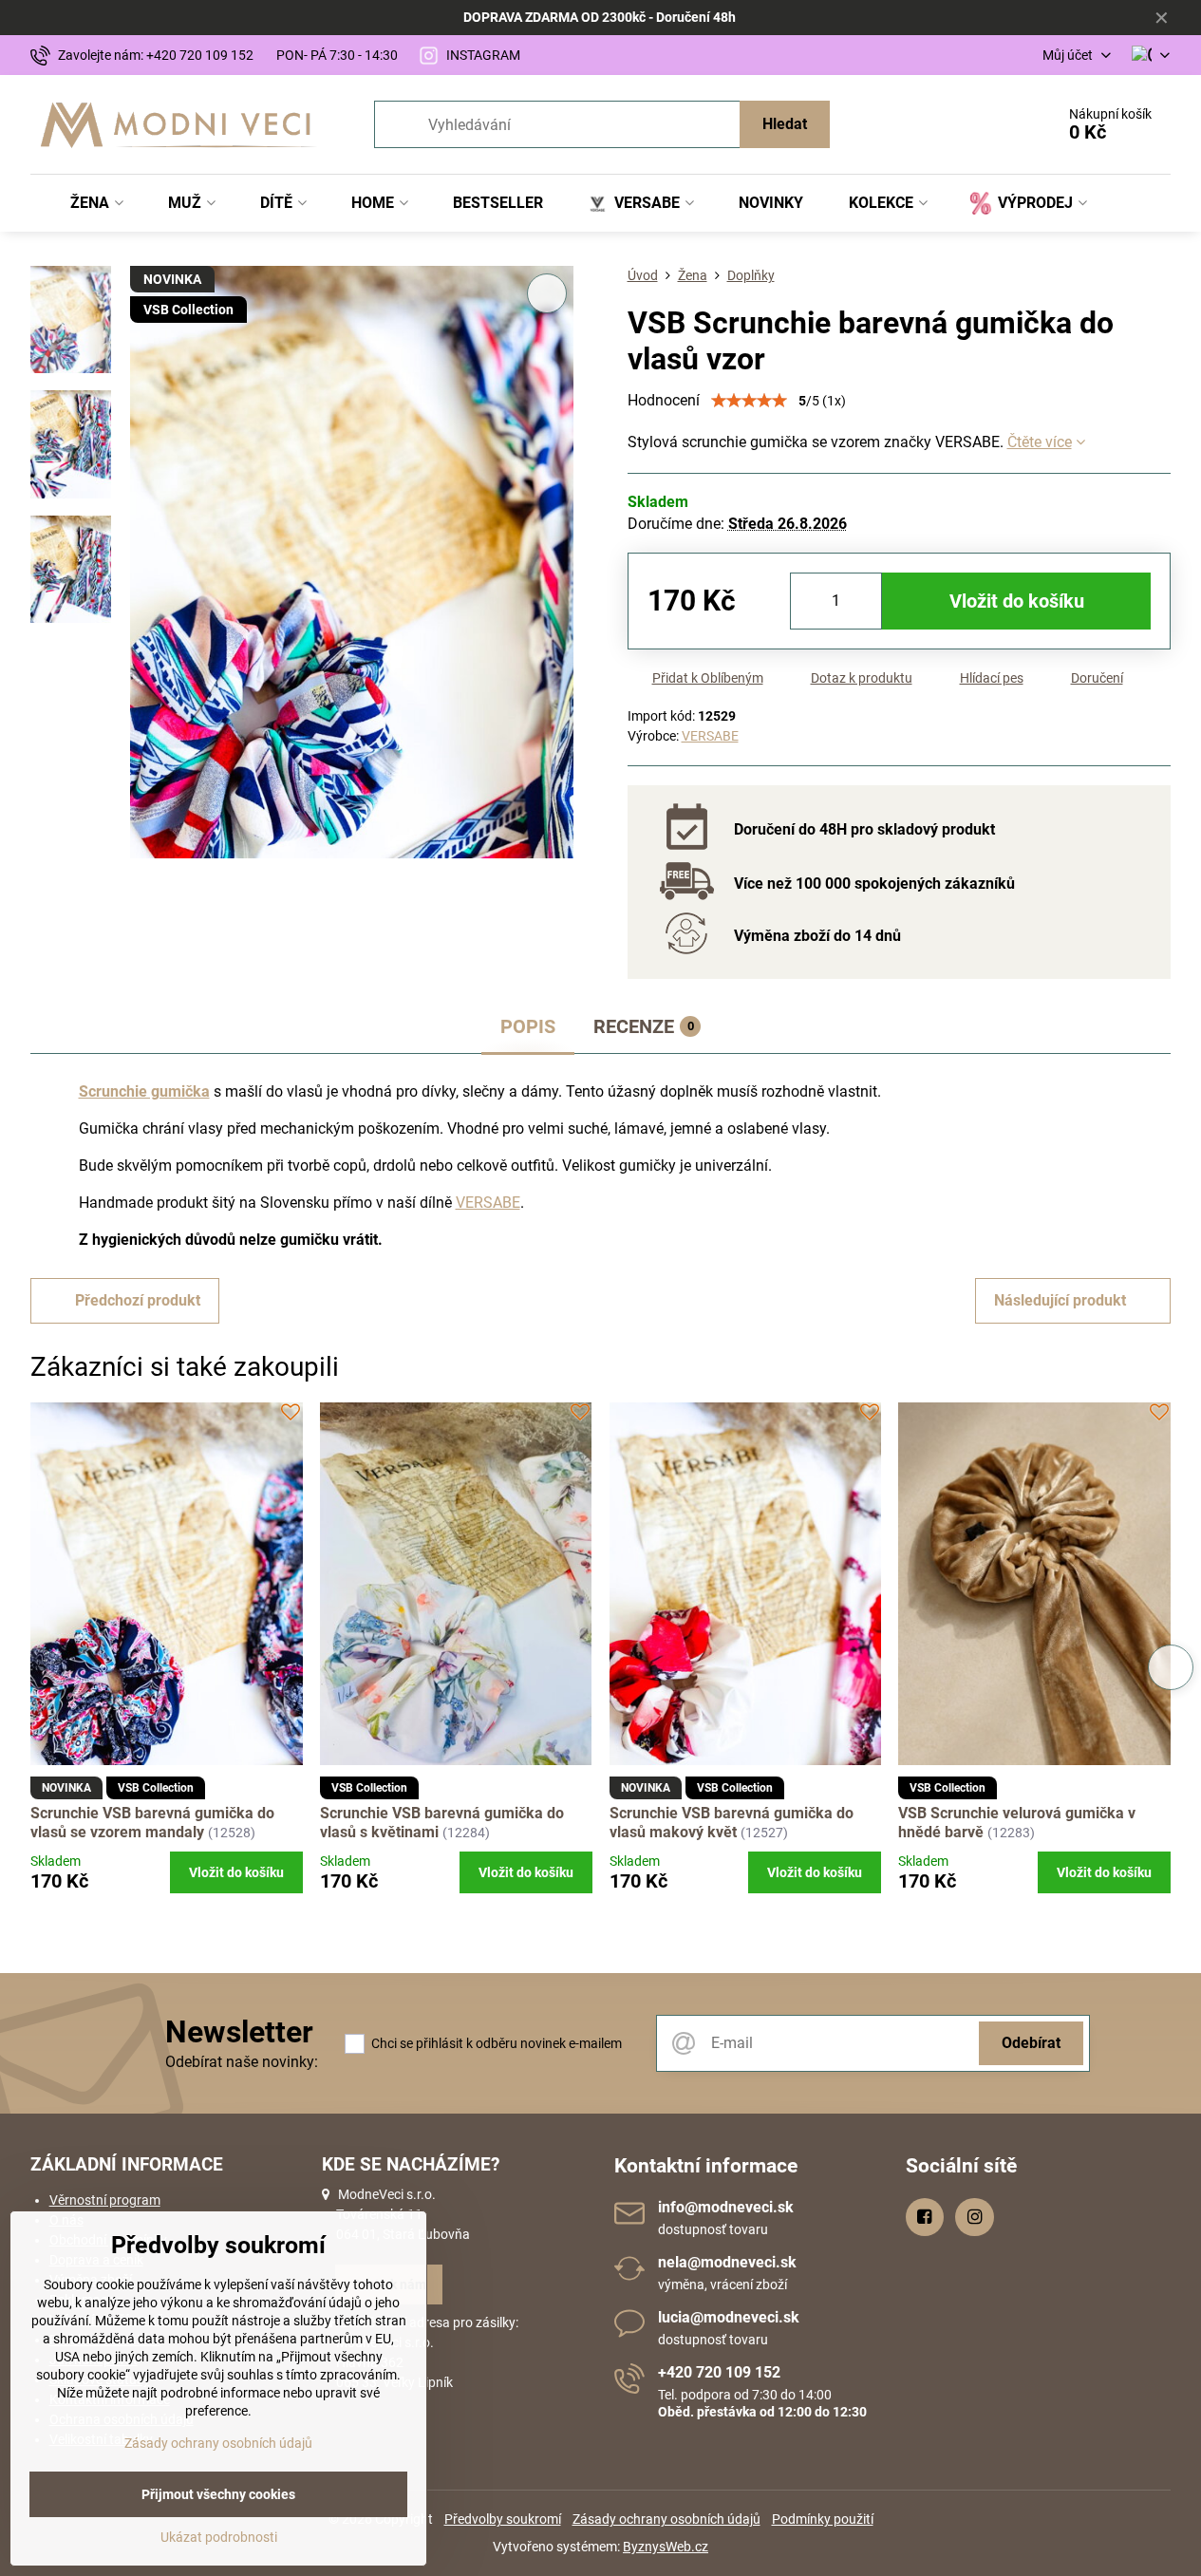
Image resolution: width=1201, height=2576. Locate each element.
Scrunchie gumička (144, 1091)
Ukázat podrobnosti (219, 2537)
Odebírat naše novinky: (242, 2062)
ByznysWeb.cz (666, 2547)
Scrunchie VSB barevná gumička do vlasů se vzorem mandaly (152, 1823)
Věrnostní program (105, 2200)
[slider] (749, 401)
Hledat (785, 124)
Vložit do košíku (1017, 601)
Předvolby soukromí (503, 2519)
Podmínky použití (823, 2519)
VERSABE (710, 736)
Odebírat (1031, 2043)
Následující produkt (1060, 1300)
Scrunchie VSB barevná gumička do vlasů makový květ (732, 1823)
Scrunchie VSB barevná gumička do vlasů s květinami (442, 1823)
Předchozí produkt (138, 1300)
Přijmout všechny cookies (218, 2494)
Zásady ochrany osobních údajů (666, 2519)
